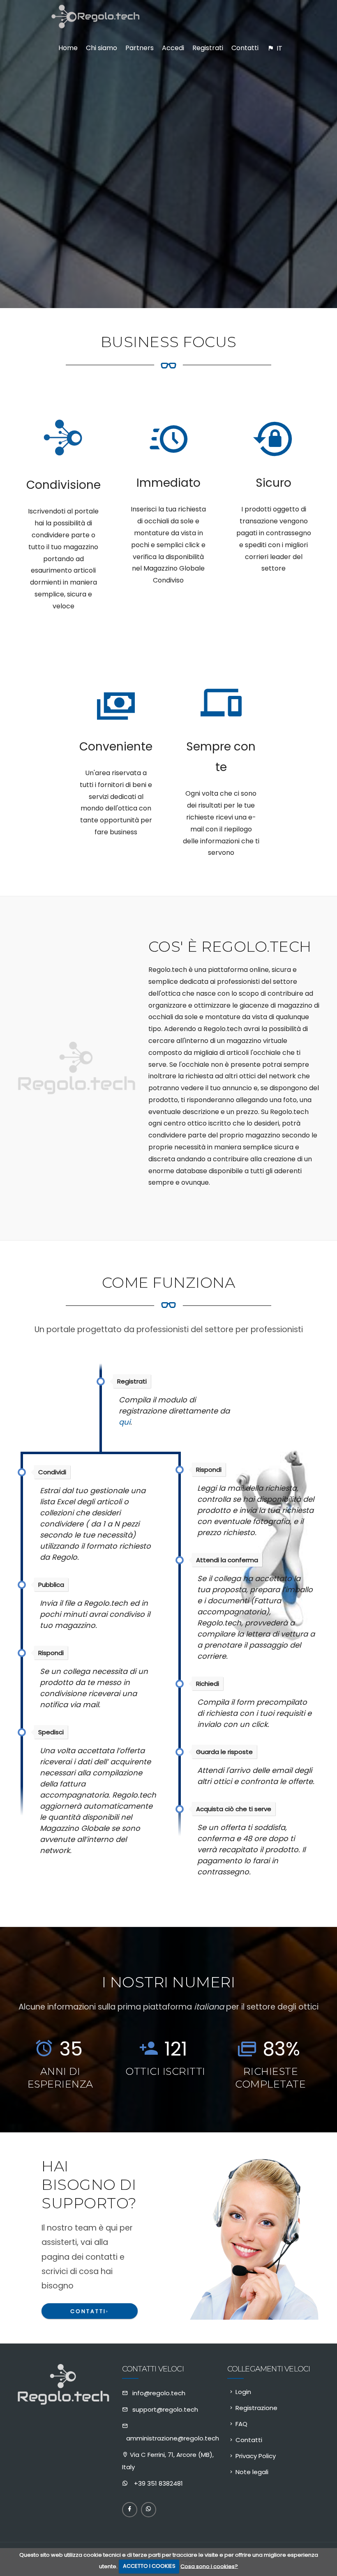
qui (125, 1422)
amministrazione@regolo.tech (173, 2438)
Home (68, 48)
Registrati (208, 48)
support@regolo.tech (165, 2409)
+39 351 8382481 (158, 2483)
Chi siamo (102, 48)
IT (279, 48)
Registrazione (256, 2408)
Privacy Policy (256, 2456)
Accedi (173, 48)
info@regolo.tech (159, 2393)
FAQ (241, 2424)
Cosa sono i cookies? (209, 2566)
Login (243, 2392)
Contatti (90, 2311)
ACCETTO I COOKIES (149, 2566)
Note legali (252, 2472)
